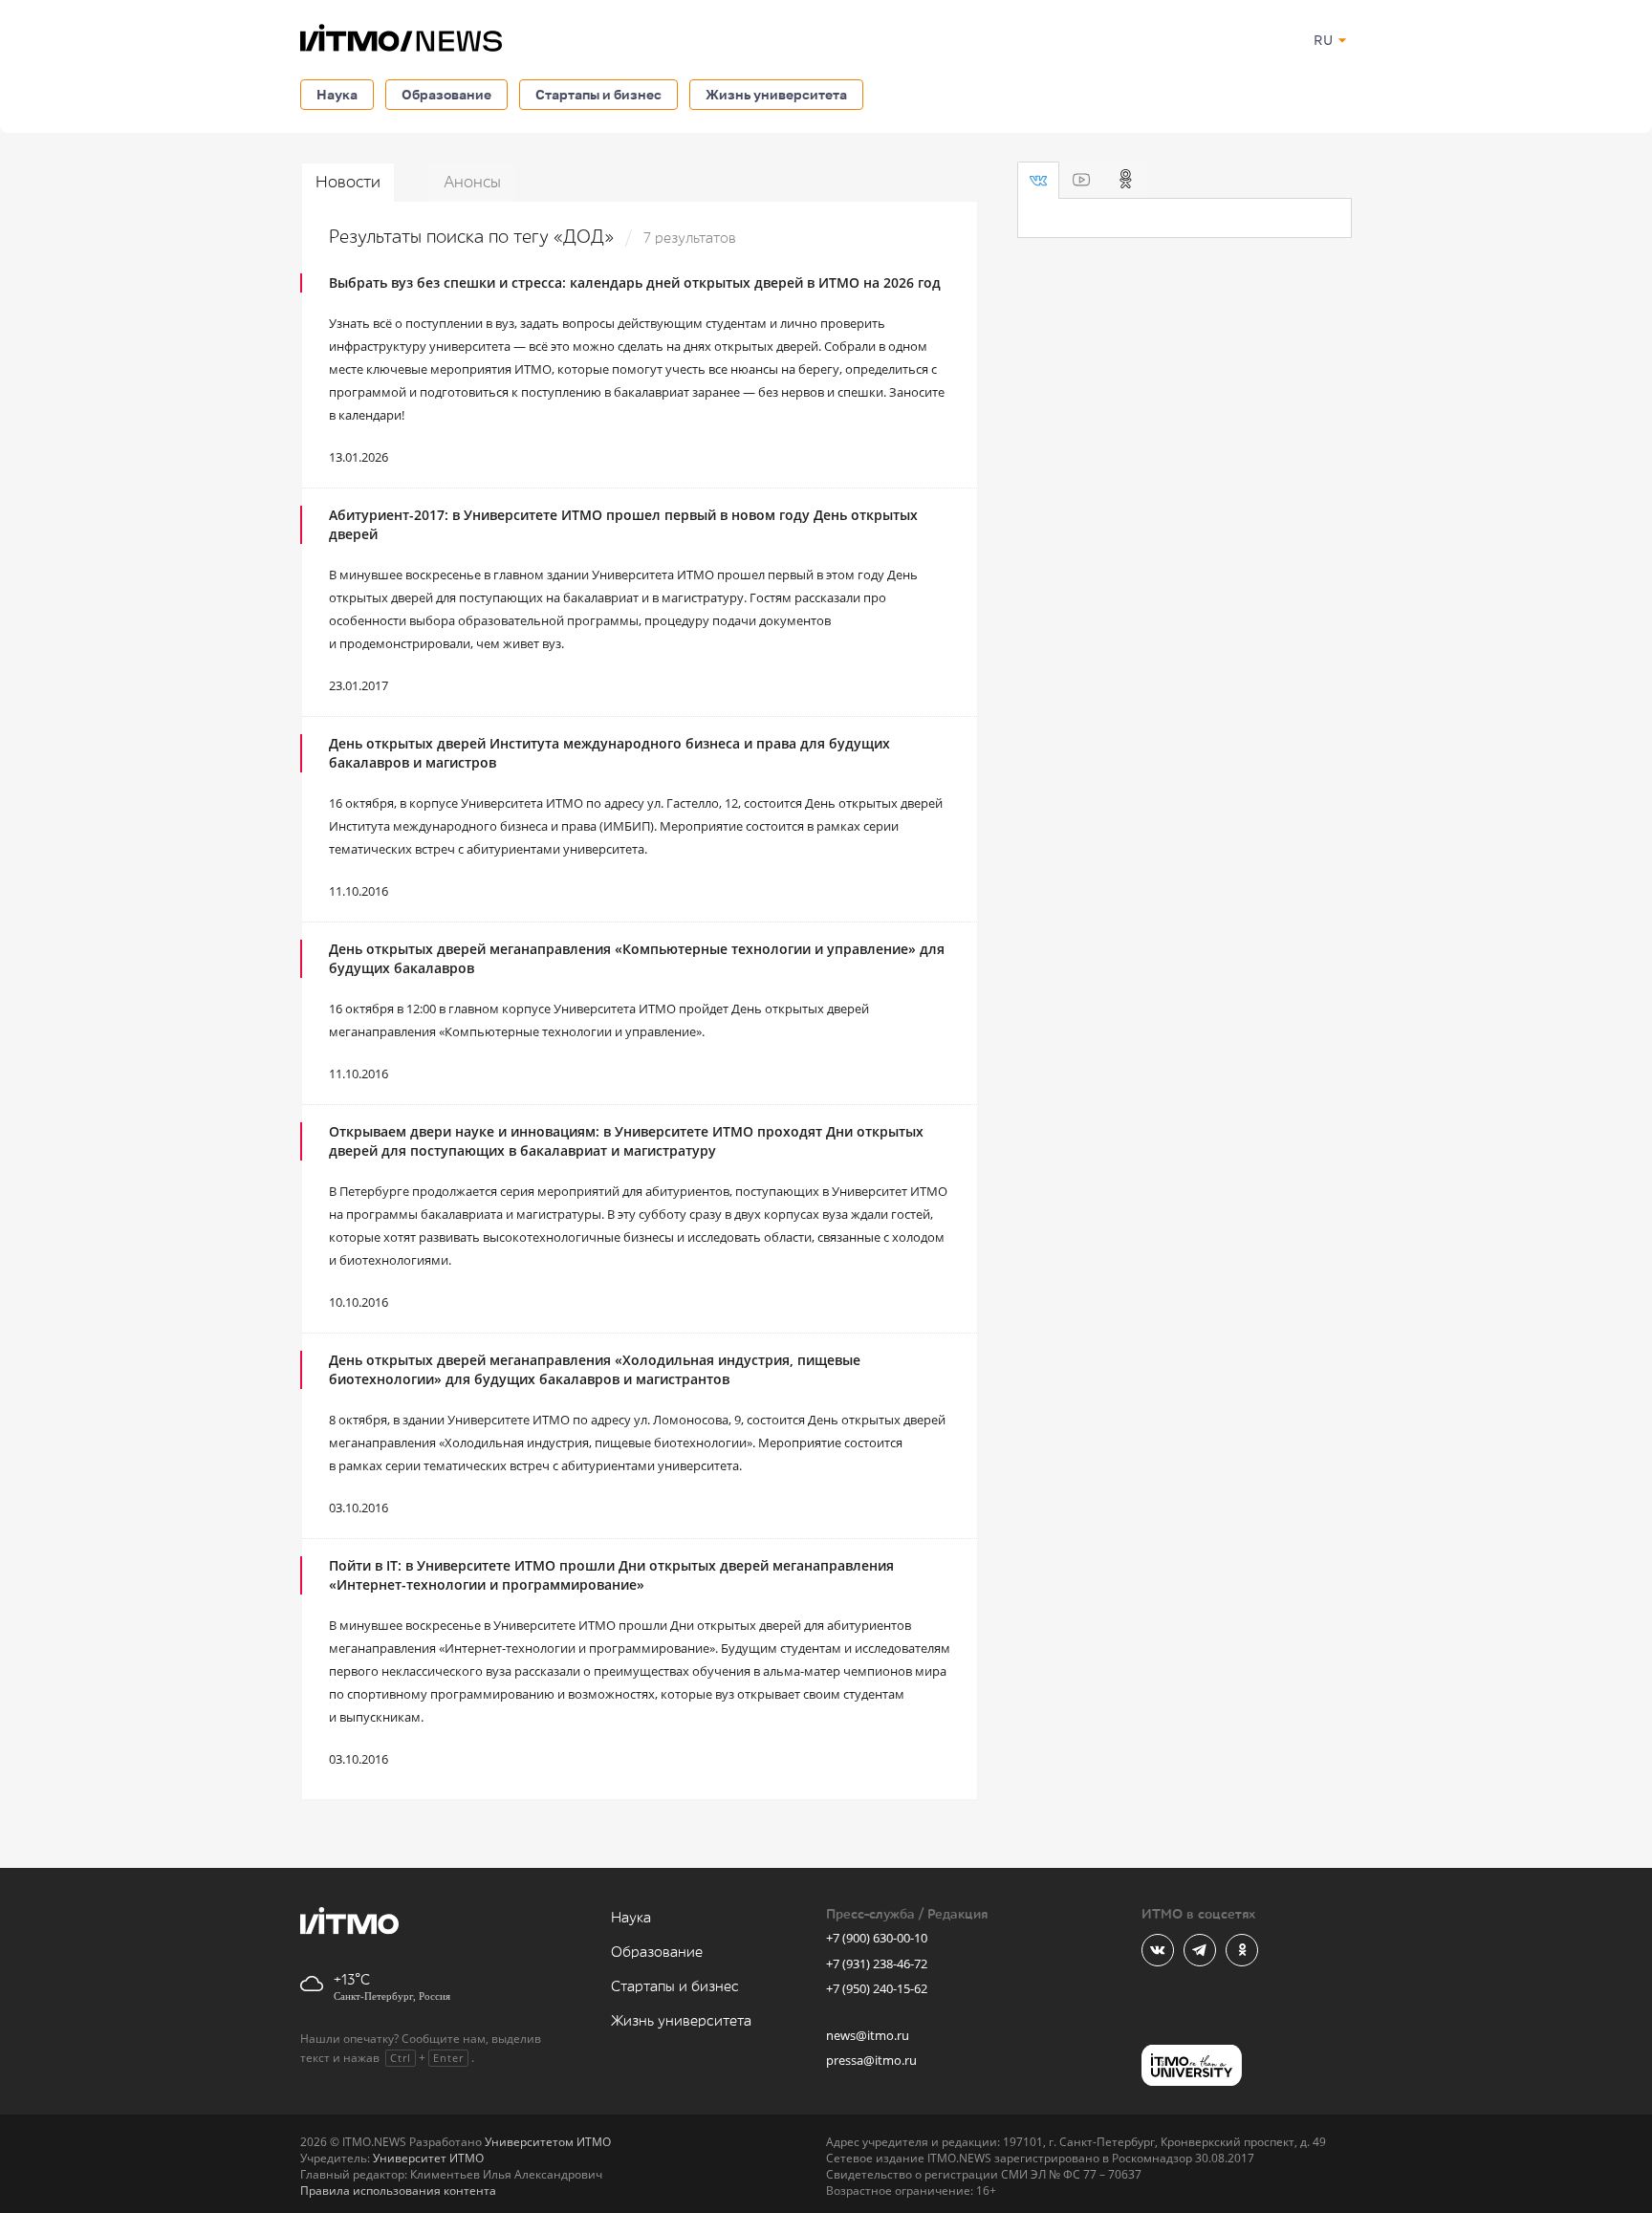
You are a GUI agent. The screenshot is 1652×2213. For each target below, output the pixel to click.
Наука (337, 94)
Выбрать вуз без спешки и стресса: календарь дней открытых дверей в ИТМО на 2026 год (635, 282)
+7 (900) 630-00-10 (877, 1938)
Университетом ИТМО (548, 2142)
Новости (348, 182)
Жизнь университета (776, 94)
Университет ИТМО (428, 2158)
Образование (446, 94)
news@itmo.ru (868, 2035)
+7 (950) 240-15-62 (877, 1988)
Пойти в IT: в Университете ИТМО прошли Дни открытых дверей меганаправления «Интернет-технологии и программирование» (611, 1575)
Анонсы (472, 182)
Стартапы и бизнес (598, 94)
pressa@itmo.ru (871, 2060)
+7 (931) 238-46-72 (877, 1963)
